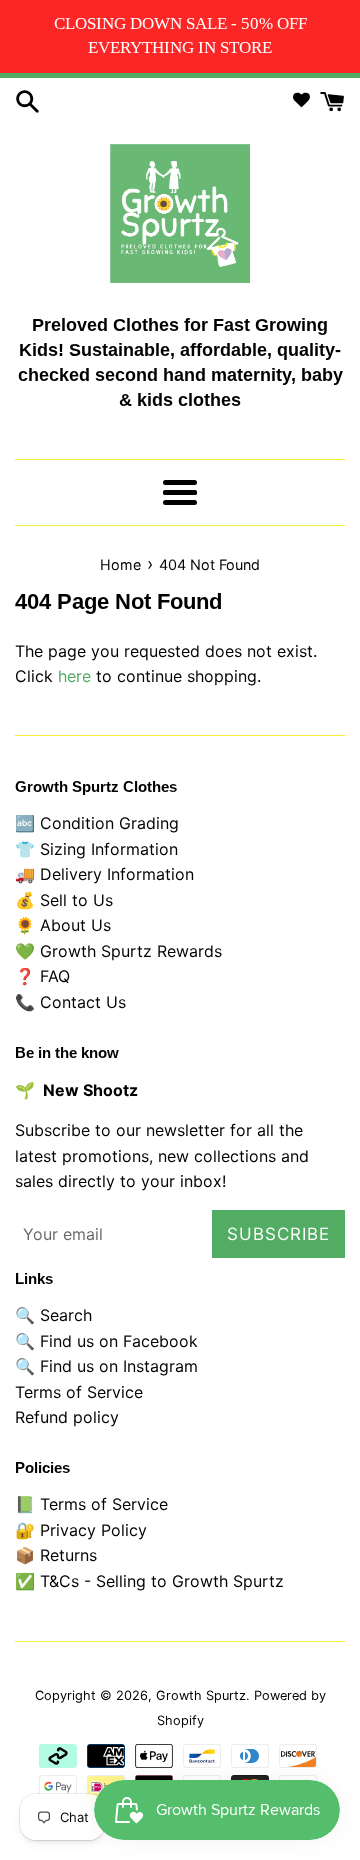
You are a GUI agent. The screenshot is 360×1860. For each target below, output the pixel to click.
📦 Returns (56, 1555)
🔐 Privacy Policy (81, 1530)
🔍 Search (53, 1315)
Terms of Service (79, 1392)
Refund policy (67, 1417)
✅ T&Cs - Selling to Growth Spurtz (149, 1581)
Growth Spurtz (201, 1695)
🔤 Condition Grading (97, 823)
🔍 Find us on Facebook (106, 1341)
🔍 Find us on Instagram (106, 1366)
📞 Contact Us (70, 1002)
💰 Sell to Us (64, 900)
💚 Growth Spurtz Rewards (118, 951)
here (74, 676)
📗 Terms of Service (91, 1504)
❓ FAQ (42, 976)
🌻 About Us (63, 925)
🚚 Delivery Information (104, 874)
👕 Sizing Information (96, 849)
